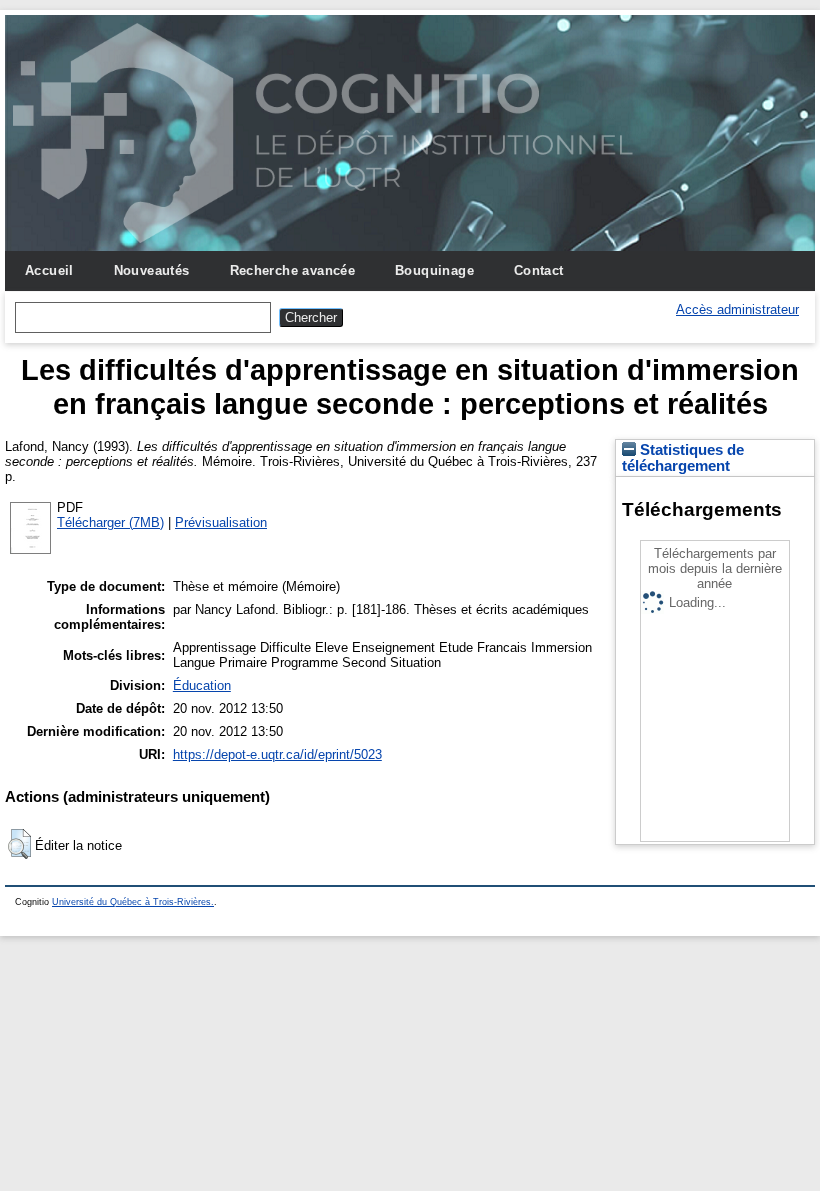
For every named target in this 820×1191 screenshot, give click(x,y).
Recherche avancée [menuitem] (293, 270)
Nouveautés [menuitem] (152, 270)
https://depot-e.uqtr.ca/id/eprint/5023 (277, 754)
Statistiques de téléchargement (683, 458)
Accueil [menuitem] (49, 270)
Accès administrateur (737, 309)
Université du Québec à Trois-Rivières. (133, 902)
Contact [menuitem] (539, 270)
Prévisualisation (221, 522)
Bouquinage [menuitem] (434, 270)
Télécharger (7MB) (110, 522)
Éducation (202, 685)
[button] (19, 844)
